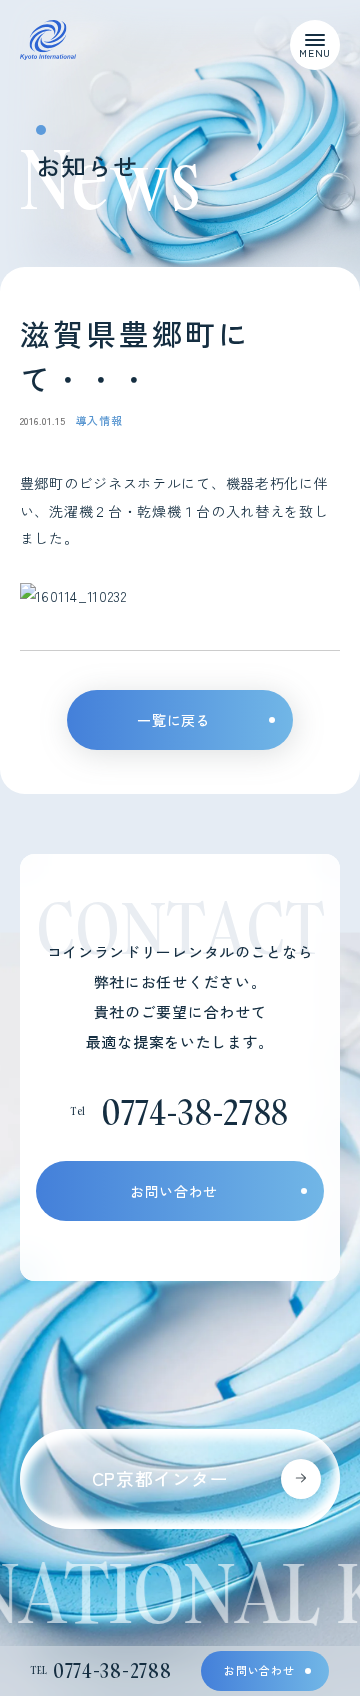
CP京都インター (160, 1478)
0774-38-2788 (195, 1112)
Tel (101, 1670)
